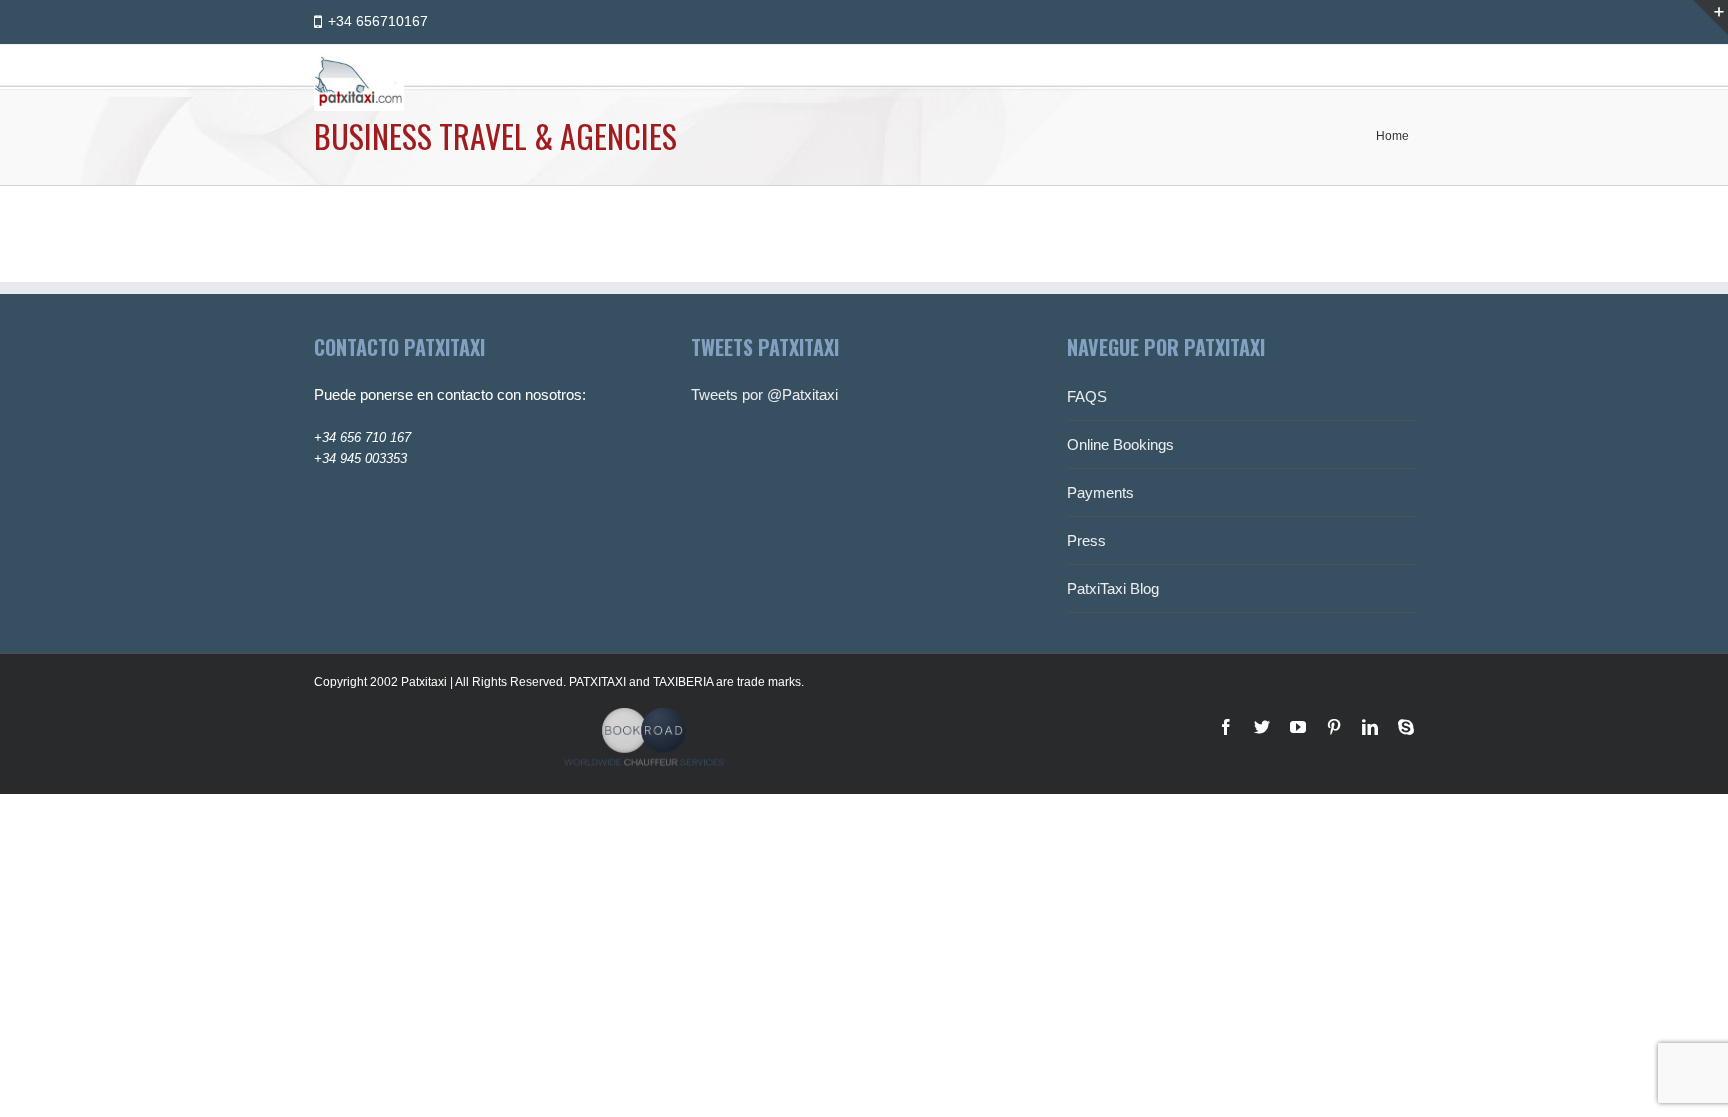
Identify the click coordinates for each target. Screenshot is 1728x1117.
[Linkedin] (1370, 727)
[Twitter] (1262, 727)
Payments (1100, 492)
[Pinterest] (1334, 727)
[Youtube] (1298, 727)
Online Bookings (1120, 444)
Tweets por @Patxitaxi (764, 394)
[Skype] (1406, 727)
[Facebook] (1226, 727)
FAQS (1087, 396)
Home (1392, 136)
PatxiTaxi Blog (1113, 588)
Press (1086, 540)
